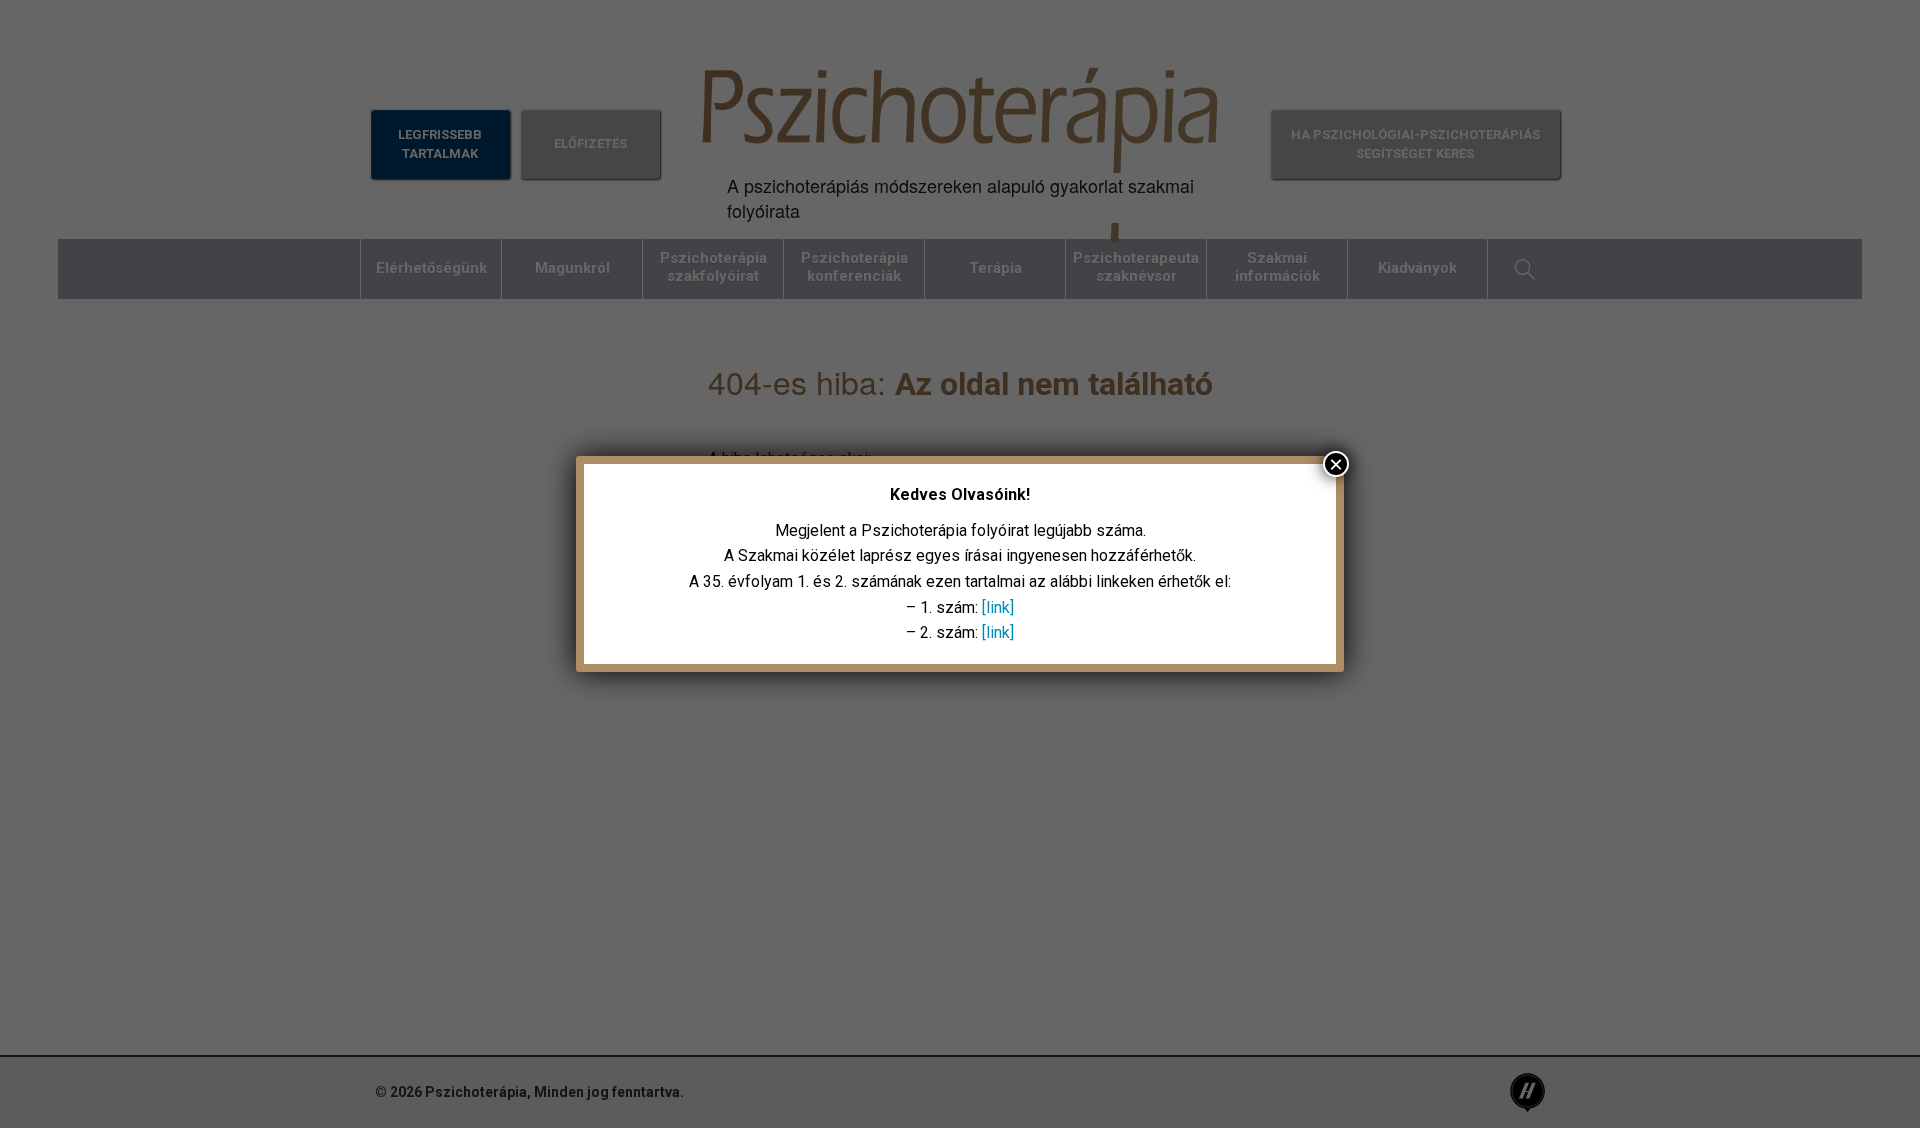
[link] (998, 607)
